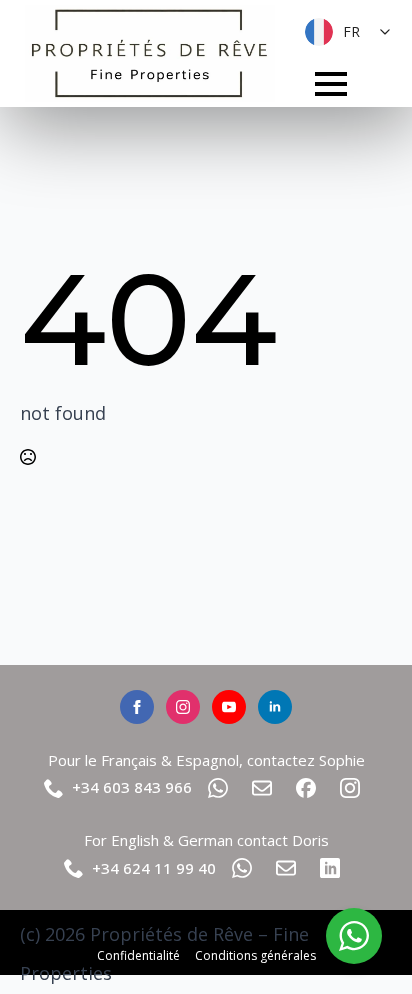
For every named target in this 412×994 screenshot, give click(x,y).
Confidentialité (138, 955)
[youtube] (229, 707)
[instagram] (183, 707)
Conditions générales (255, 955)
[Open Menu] (331, 84)
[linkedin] (275, 707)
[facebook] (137, 707)
